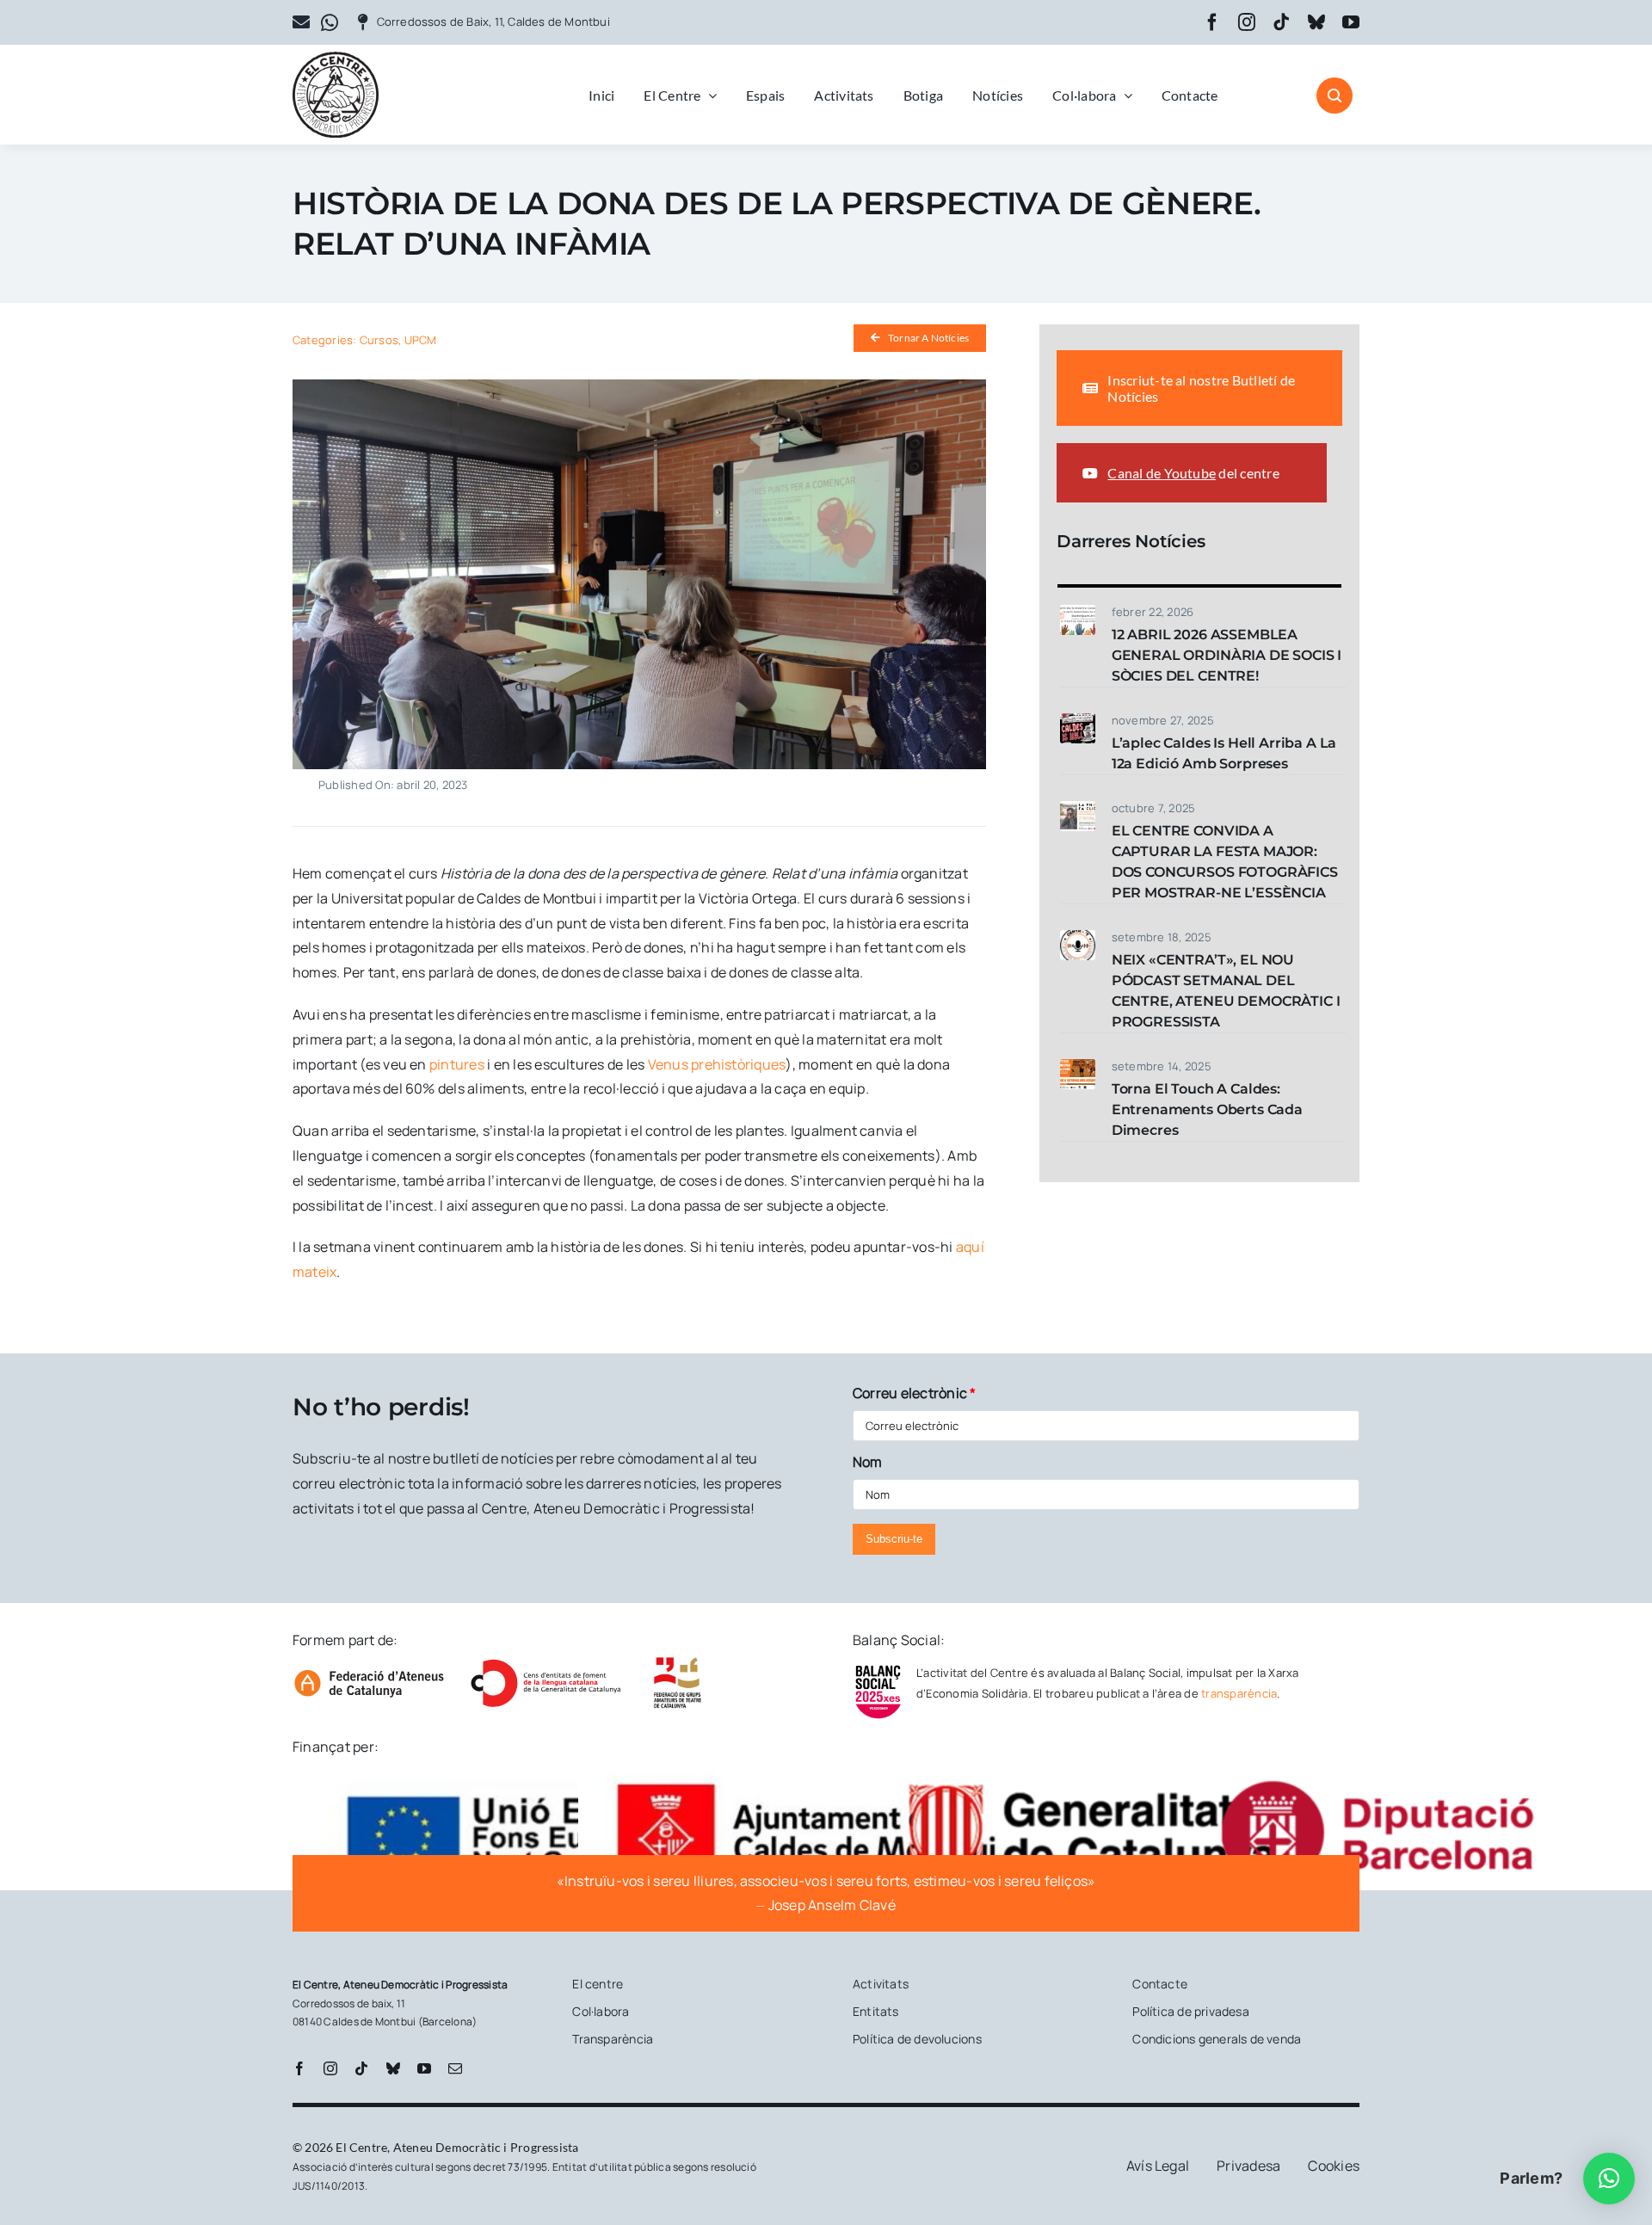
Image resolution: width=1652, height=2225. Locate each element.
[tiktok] (1281, 22)
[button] (1609, 2179)
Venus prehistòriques (715, 1064)
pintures (457, 1064)
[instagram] (1247, 22)
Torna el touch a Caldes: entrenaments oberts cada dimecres (1207, 1109)
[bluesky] (1316, 22)
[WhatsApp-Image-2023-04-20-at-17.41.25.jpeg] (639, 386)
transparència (1239, 1693)
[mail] (455, 2068)
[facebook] (1212, 22)
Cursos (379, 340)
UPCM (421, 340)
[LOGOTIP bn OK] (336, 59)
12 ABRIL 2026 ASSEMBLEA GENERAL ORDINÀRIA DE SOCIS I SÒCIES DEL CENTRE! (1227, 655)
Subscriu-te (894, 1539)
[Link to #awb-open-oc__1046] (1335, 96)
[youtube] (1351, 22)
